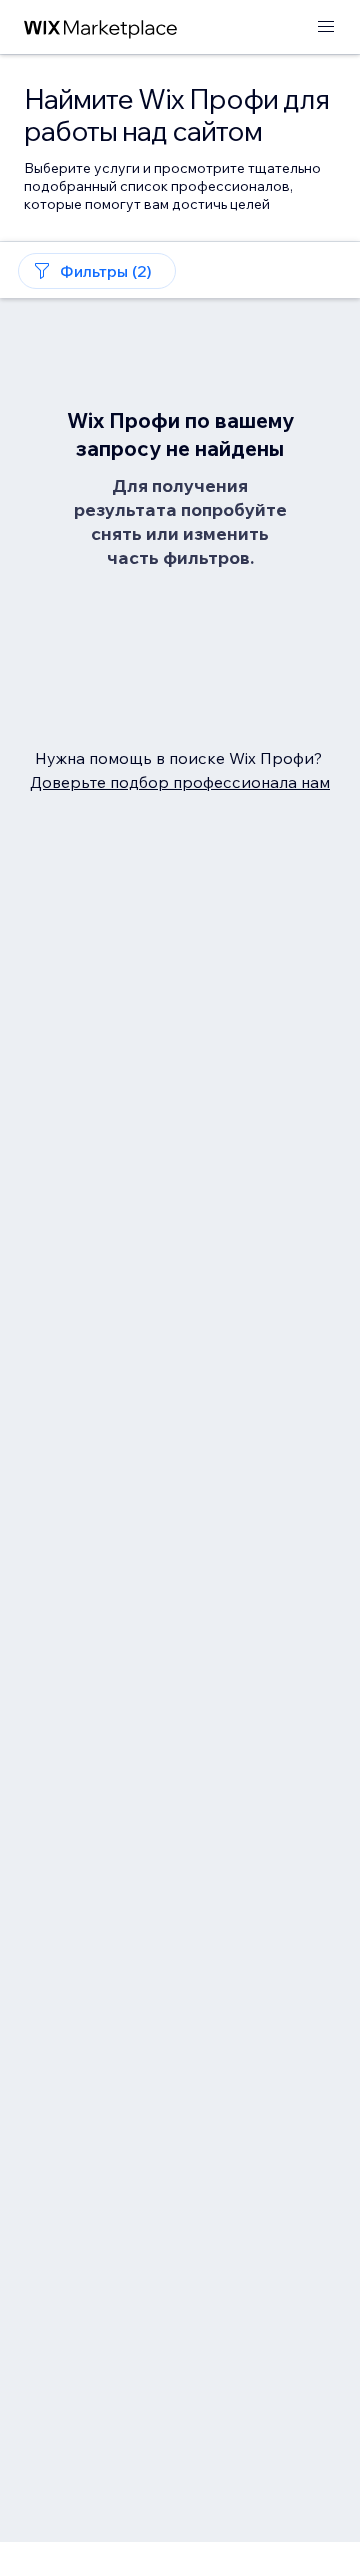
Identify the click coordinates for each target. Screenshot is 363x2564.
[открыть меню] (326, 27)
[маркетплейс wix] (101, 27)
